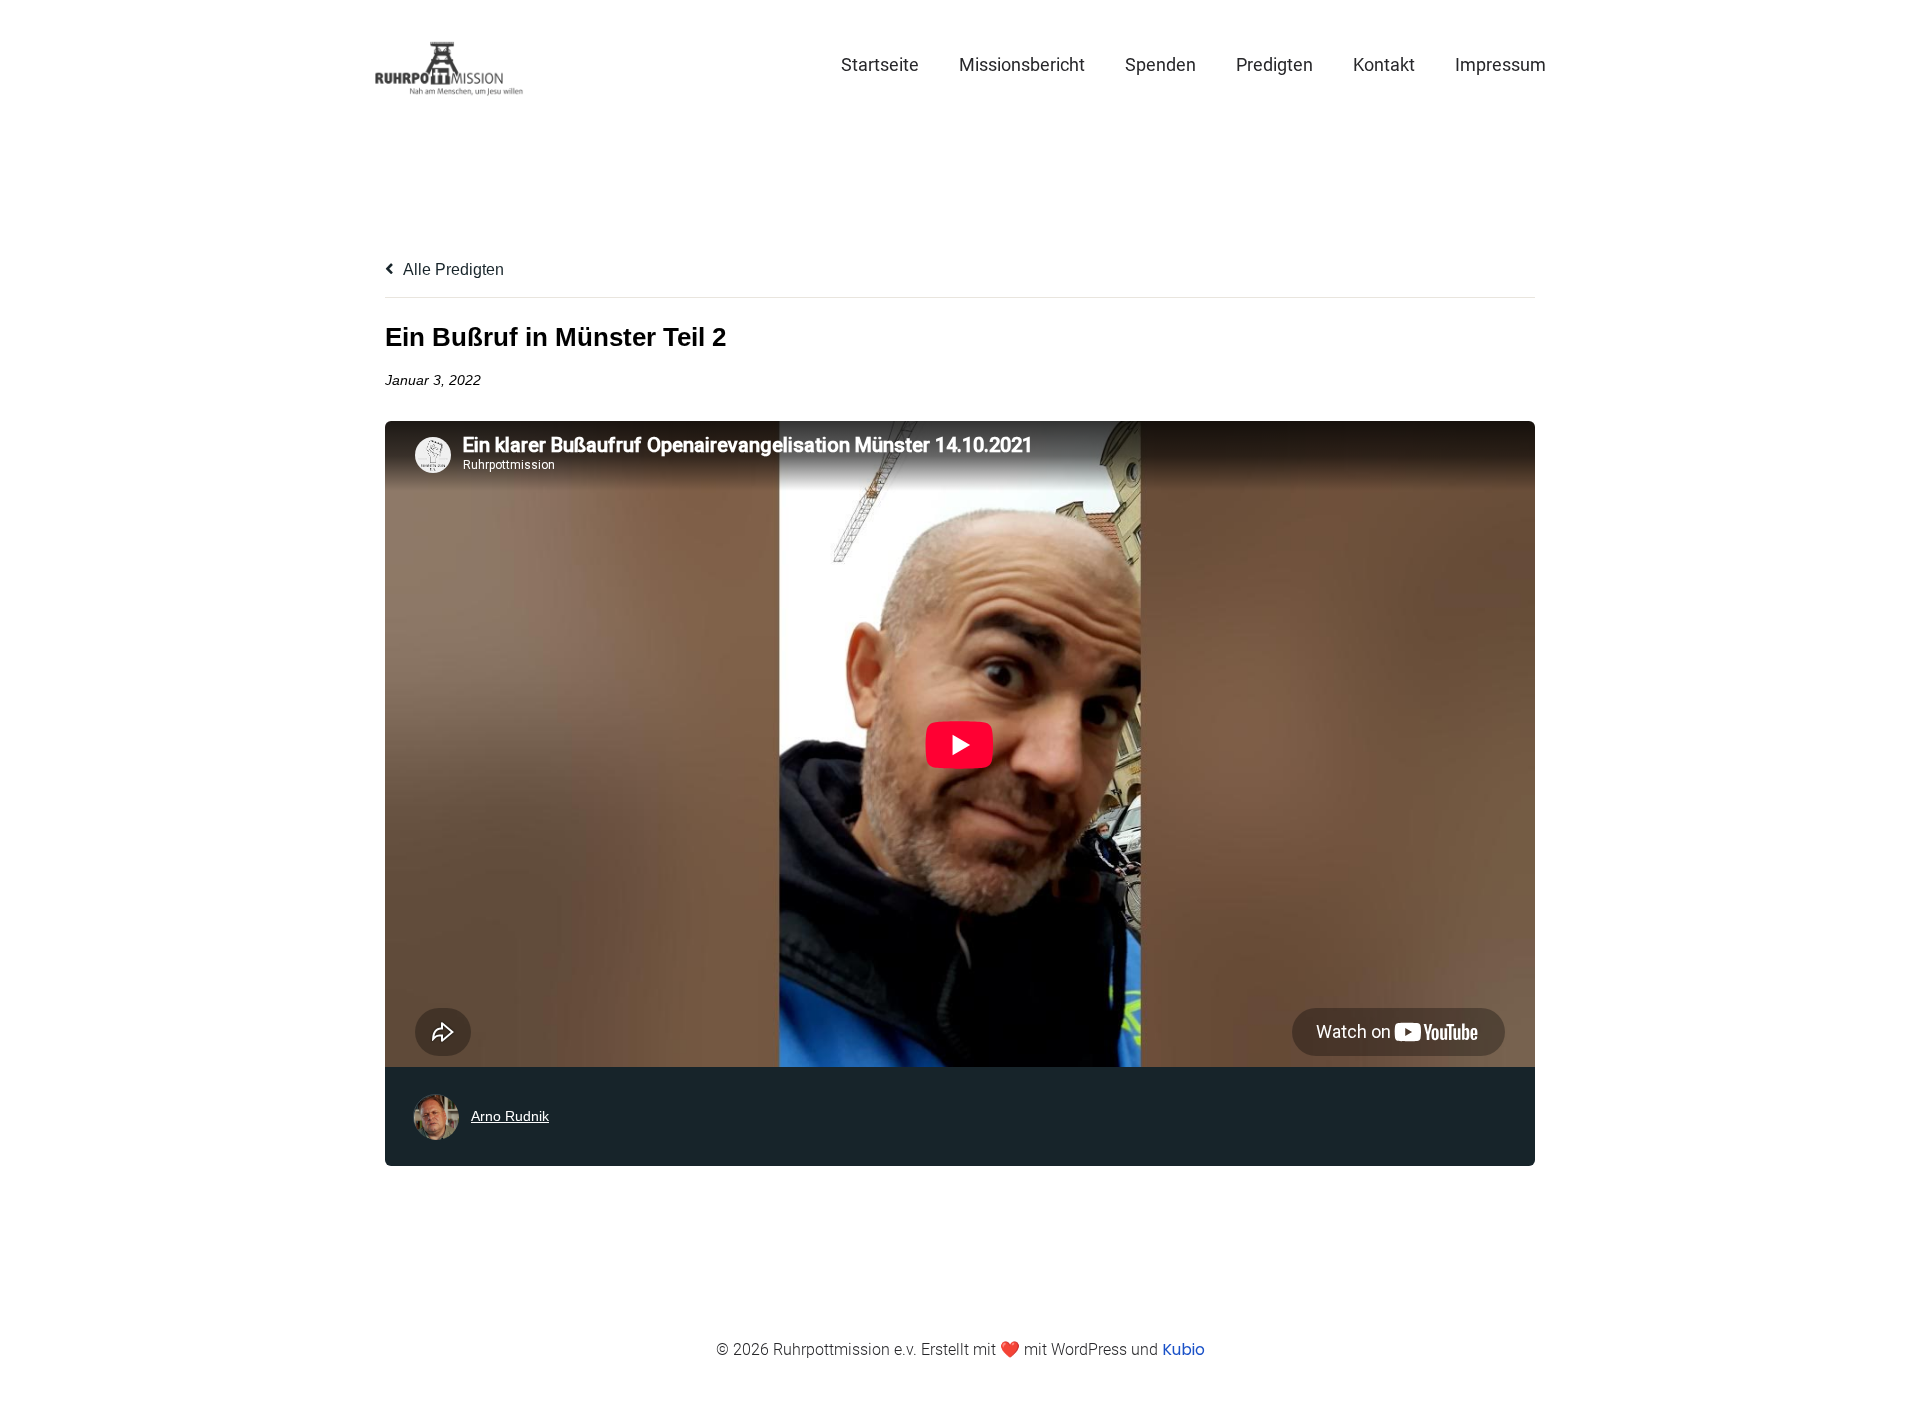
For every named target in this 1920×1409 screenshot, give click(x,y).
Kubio (1183, 1349)
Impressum (1500, 64)
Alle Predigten (452, 269)
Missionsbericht (1022, 64)
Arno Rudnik (510, 1116)
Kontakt (1384, 64)
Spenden (1160, 64)
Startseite (880, 64)
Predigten (1274, 64)
